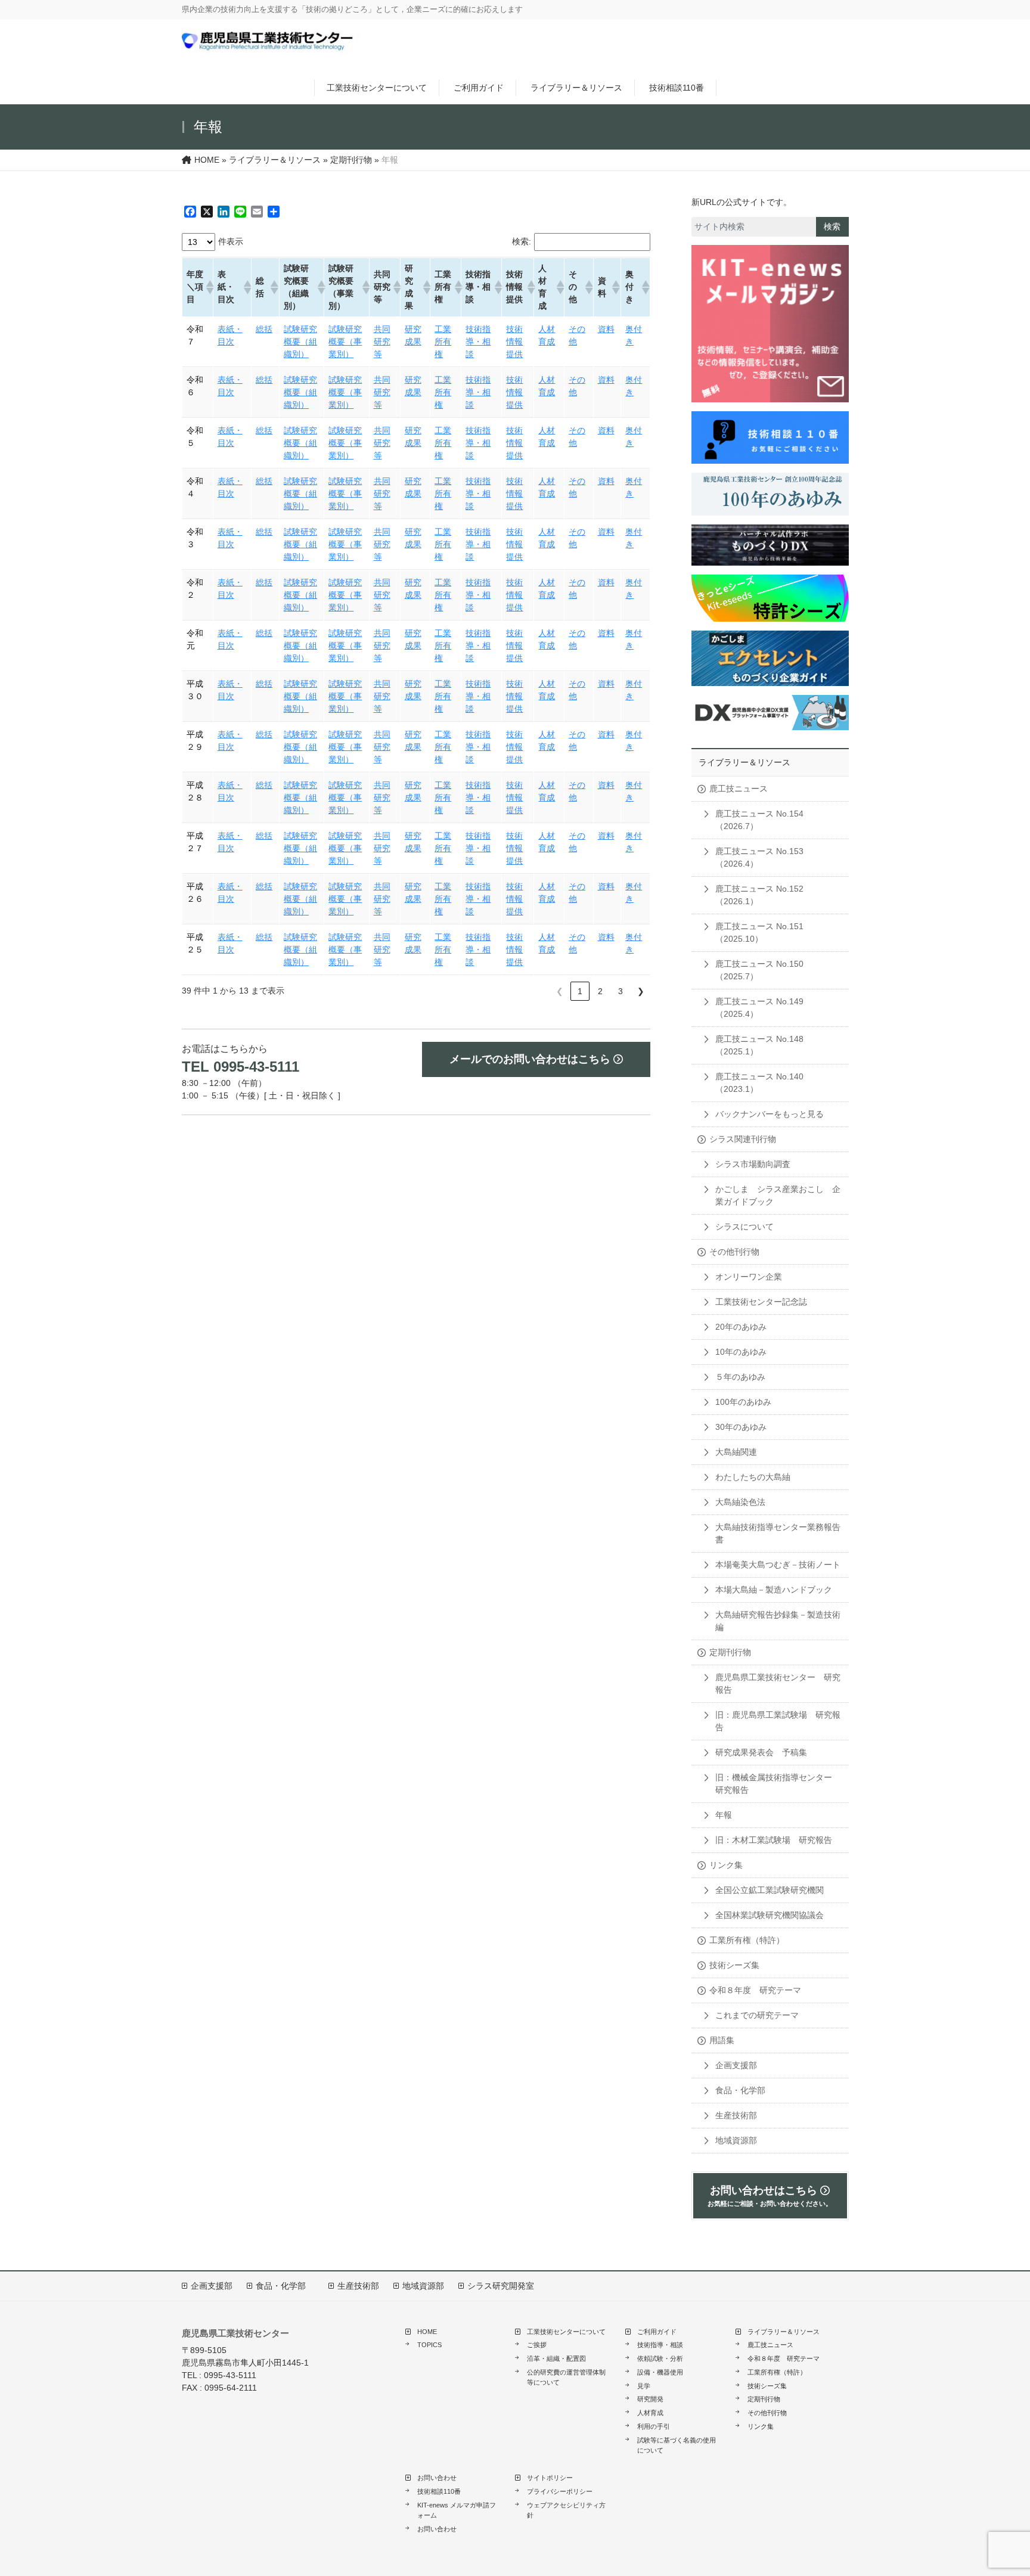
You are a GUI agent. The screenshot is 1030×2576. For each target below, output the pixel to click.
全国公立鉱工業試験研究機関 (770, 1890)
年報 (724, 1815)
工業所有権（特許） (747, 1940)
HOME (427, 2332)
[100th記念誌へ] (770, 494)
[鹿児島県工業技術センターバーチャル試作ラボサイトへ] (770, 545)
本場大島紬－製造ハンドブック (774, 1590)
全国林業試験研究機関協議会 (770, 1915)
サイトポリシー (550, 2478)
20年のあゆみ (741, 1327)
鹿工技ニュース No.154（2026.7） (759, 820)
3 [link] (621, 991)
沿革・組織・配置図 (556, 2358)
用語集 (722, 2040)
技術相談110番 (677, 88)
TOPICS (429, 2345)
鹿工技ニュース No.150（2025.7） (759, 970)
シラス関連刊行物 (743, 1139)
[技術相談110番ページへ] (770, 324)
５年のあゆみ (740, 1377)
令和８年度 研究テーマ (755, 1990)
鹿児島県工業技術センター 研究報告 (778, 1683)
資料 (606, 329)
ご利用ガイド (479, 88)
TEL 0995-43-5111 (241, 1067)
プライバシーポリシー (560, 2491)
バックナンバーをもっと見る (770, 1114)
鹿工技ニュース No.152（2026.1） (759, 895)
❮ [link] (560, 991)
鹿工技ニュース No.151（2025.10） (759, 932)
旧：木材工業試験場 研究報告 (774, 1840)
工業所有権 (443, 342)
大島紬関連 (736, 1452)
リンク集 (726, 1865)
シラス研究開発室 (501, 2286)
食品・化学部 (740, 2090)
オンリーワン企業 (749, 1277)
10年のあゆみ (741, 1352)
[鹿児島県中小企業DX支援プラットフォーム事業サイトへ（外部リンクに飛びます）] (770, 713)
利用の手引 (654, 2426)
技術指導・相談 (478, 342)
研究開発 (650, 2399)
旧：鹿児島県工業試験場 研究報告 (778, 1721)
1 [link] (580, 991)
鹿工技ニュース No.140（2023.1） (759, 1083)
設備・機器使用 (660, 2372)
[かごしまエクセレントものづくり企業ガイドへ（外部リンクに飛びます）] (770, 658)
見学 (644, 2386)
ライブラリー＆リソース (576, 88)
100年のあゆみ (743, 1402)
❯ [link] (641, 991)
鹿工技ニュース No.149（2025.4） (759, 1008)
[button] (207, 287)
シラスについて (744, 1227)
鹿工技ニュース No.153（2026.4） (759, 857)
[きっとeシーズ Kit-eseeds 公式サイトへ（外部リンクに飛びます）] (770, 598)
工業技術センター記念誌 (761, 1302)
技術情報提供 (514, 342)
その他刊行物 (734, 1252)
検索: (522, 241)
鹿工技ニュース (739, 789)
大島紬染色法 (740, 1502)
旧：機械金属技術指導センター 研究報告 (778, 1784)
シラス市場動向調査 (753, 1164)
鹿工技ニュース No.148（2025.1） (759, 1045)
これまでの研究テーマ (757, 2015)
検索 (832, 226)
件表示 (231, 241)
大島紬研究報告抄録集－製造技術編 (778, 1621)
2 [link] (600, 991)
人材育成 (650, 2413)
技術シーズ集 (734, 1965)
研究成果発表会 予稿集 (761, 1752)
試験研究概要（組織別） (300, 342)
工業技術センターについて (377, 88)
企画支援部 (736, 2065)
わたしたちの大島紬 (753, 1477)
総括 (264, 329)
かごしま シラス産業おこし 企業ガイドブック (778, 1195)
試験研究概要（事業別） (345, 342)
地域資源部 (736, 2140)
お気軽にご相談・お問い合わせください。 (770, 2196)
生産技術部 (736, 2115)
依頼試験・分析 (660, 2358)
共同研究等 (382, 342)
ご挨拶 (537, 2345)
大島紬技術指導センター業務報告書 (778, 1533)
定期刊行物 (730, 1652)
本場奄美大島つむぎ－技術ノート (778, 1565)
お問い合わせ (437, 2478)
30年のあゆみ (741, 1427)
